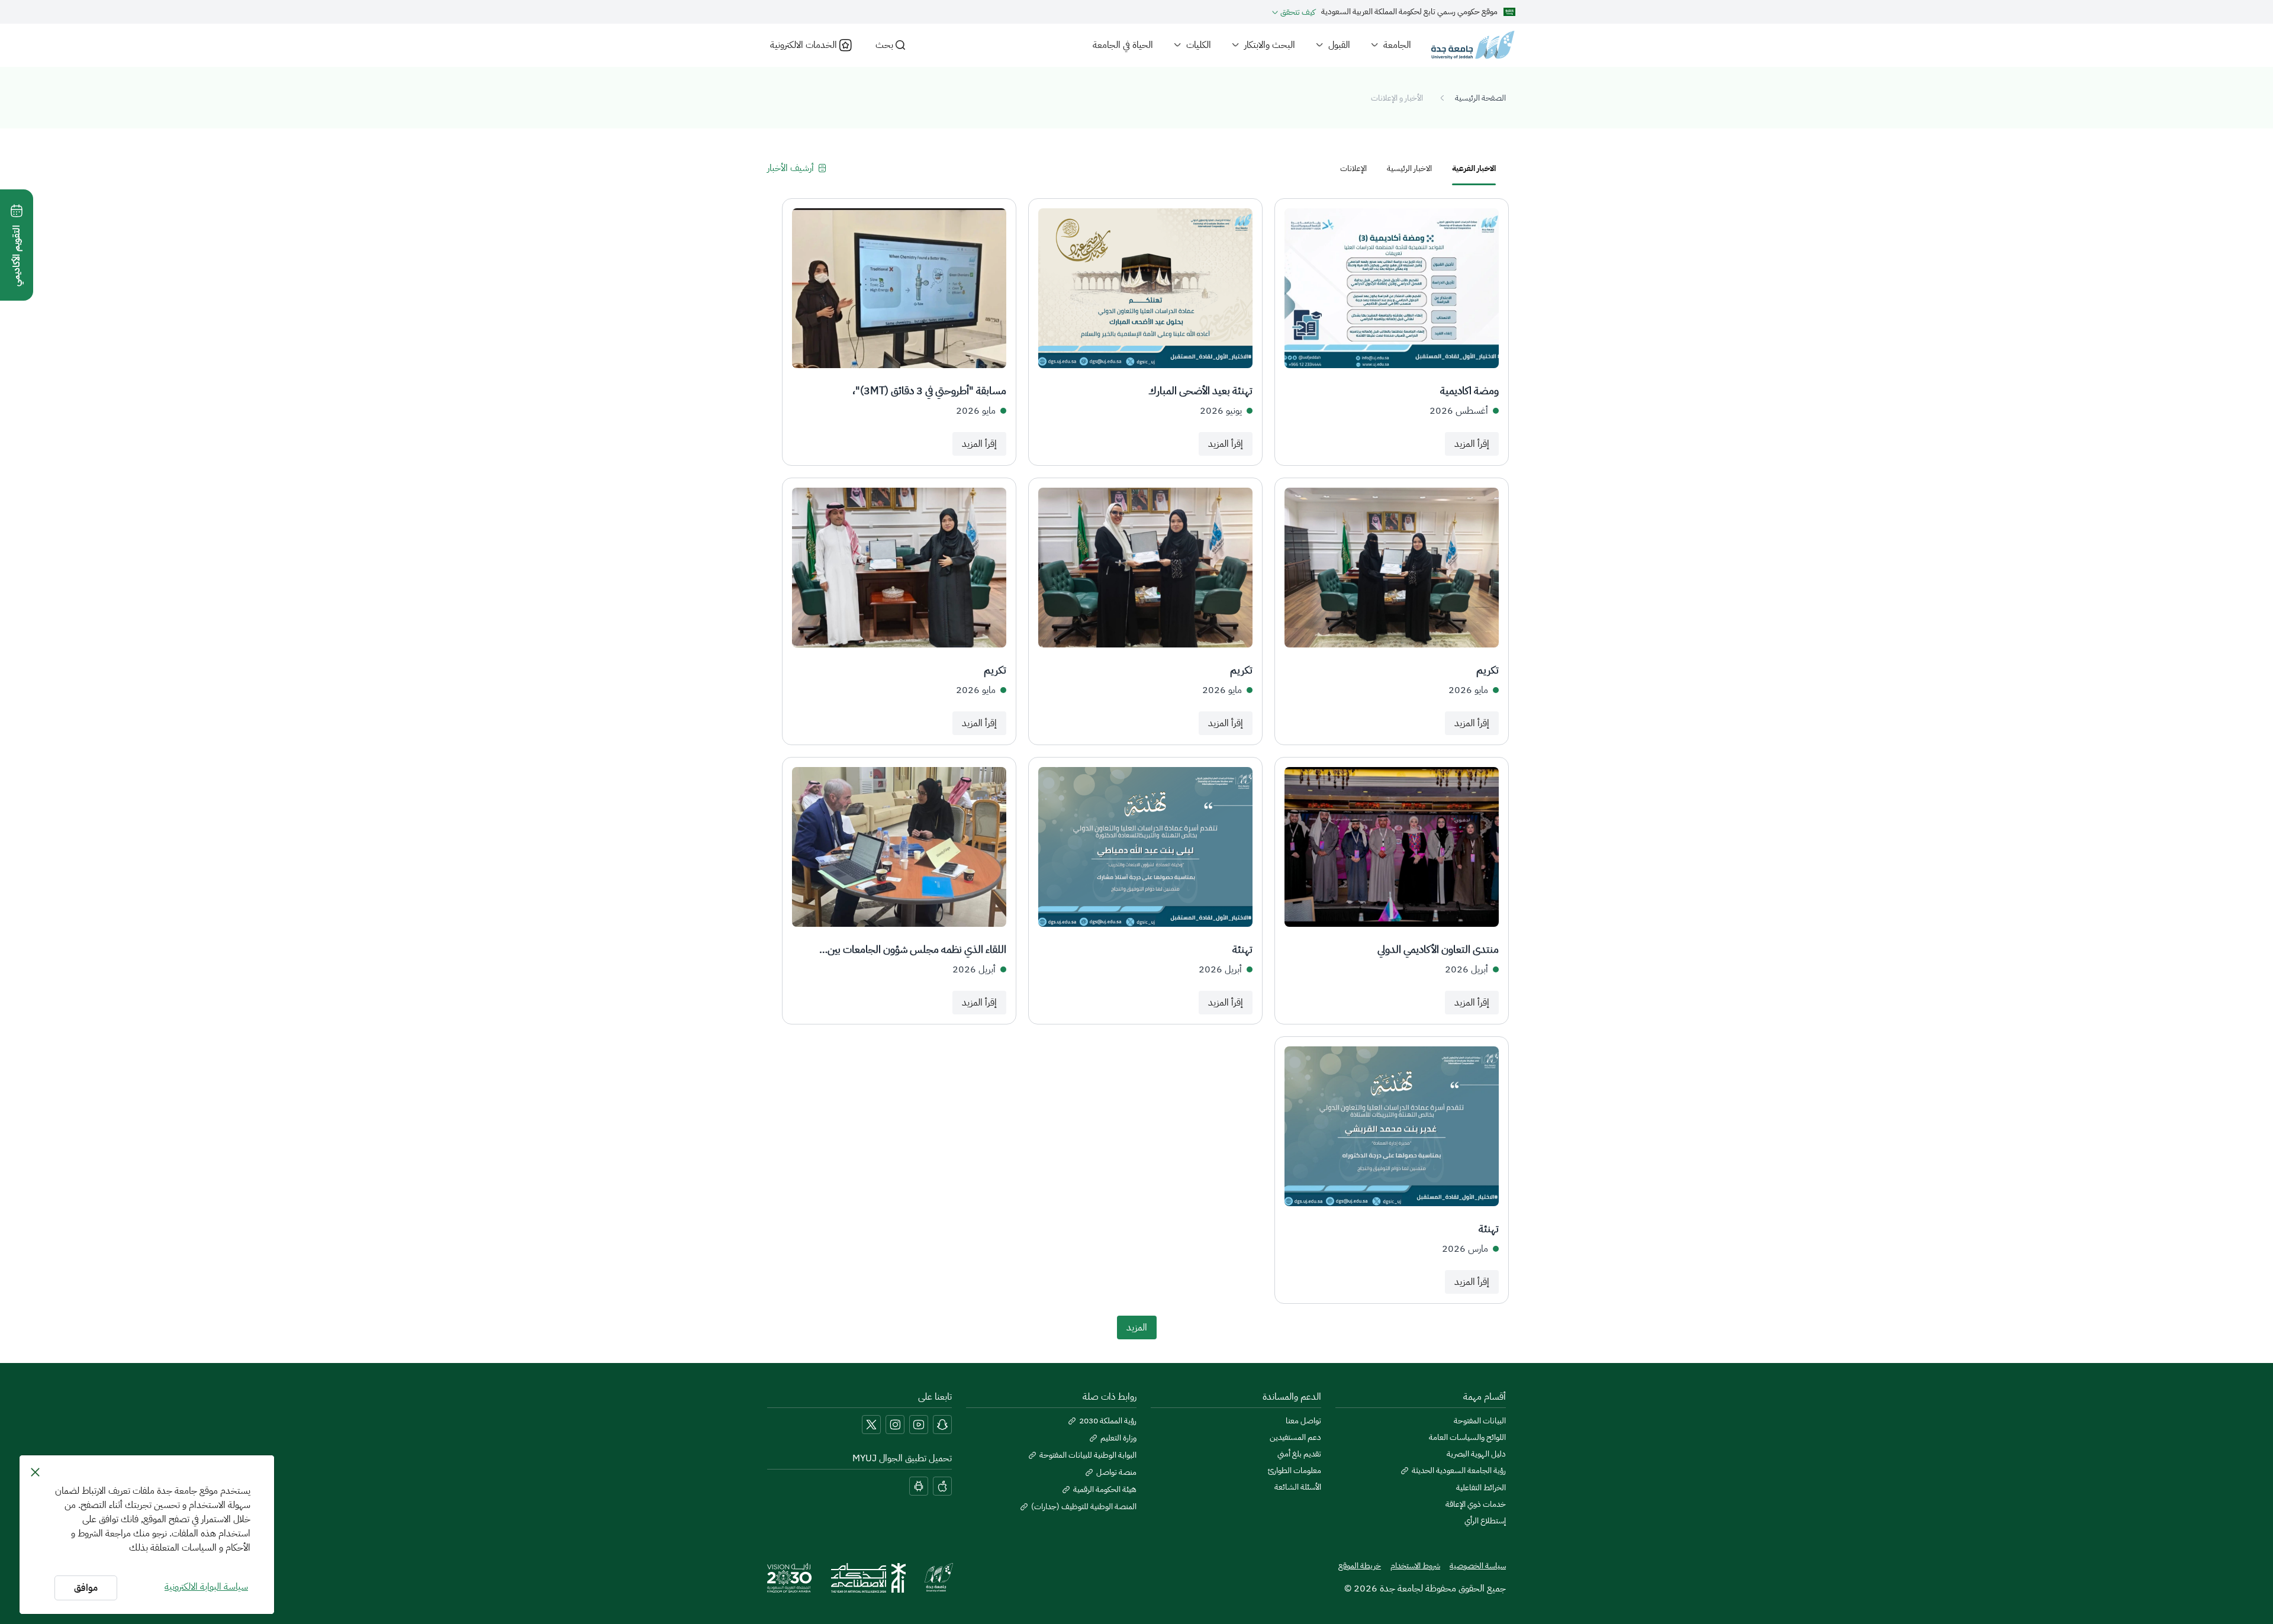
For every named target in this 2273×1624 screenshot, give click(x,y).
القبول (1339, 45)
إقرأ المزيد (1472, 444)
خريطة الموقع (1360, 1566)
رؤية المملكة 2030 (1108, 1421)
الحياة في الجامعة (1123, 45)
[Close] (35, 1472)
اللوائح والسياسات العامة (1467, 1438)
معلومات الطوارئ (1295, 1471)
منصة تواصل (1116, 1472)
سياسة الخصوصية (1478, 1566)
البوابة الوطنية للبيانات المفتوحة (1088, 1455)
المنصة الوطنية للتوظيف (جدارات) (1084, 1507)
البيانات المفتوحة (1480, 1421)
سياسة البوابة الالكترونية (206, 1587)
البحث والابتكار (1270, 45)
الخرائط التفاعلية (1481, 1488)
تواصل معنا (1303, 1421)
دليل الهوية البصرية (1476, 1454)
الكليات (1199, 45)
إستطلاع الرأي (1485, 1521)
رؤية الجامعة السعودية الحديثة (1459, 1471)
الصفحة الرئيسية (1480, 98)
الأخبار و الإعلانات (1397, 98)
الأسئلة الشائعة (1298, 1487)
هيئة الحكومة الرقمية (1105, 1490)
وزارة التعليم (1118, 1438)
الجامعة (1397, 45)
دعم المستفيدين (1295, 1438)
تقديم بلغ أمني (1299, 1454)
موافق (86, 1588)
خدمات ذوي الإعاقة (1476, 1504)
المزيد (1137, 1327)
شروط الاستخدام (1415, 1566)
